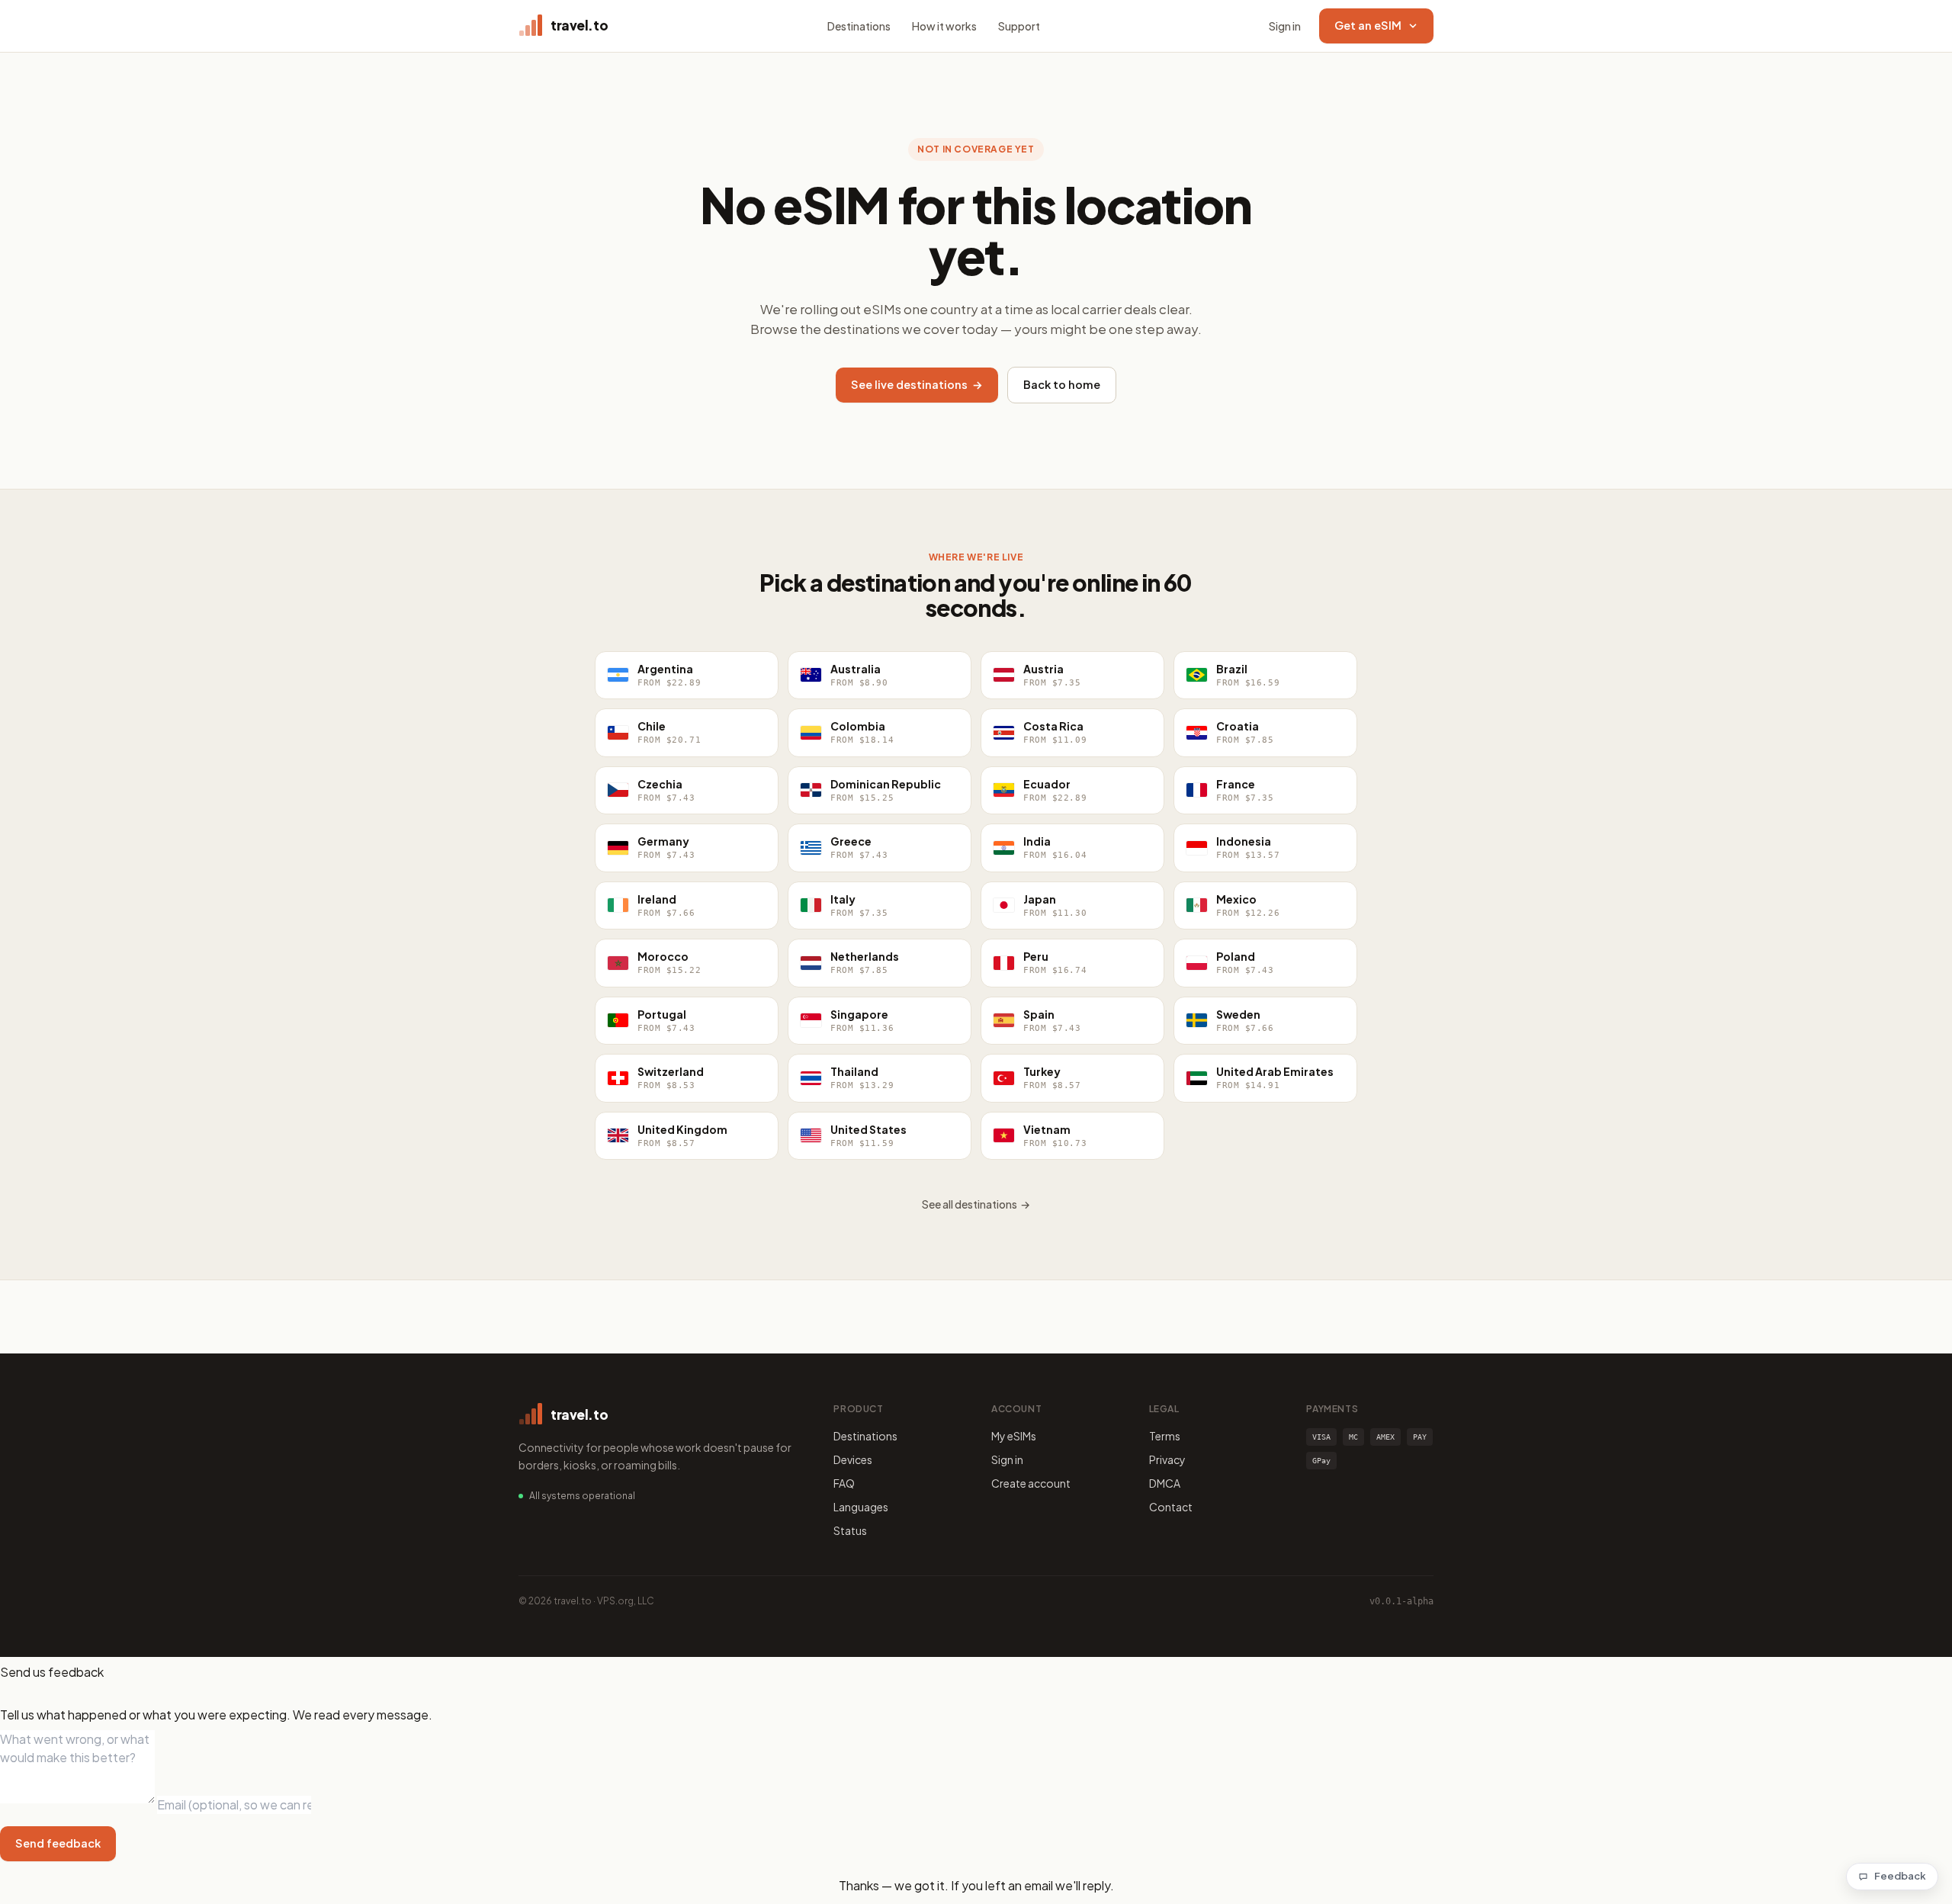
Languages (861, 1507)
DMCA (1165, 1483)
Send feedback (58, 1843)
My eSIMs (1014, 1436)
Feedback (1900, 1876)
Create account (1031, 1483)
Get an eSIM (1368, 25)
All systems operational (582, 1496)
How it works (944, 26)
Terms (1165, 1436)
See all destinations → (976, 1204)
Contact (1171, 1507)
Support (1019, 26)
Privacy (1167, 1459)
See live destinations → (917, 384)
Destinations (859, 26)
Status (850, 1530)
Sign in (1285, 26)
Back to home (1062, 384)
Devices (853, 1459)
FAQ (844, 1483)
